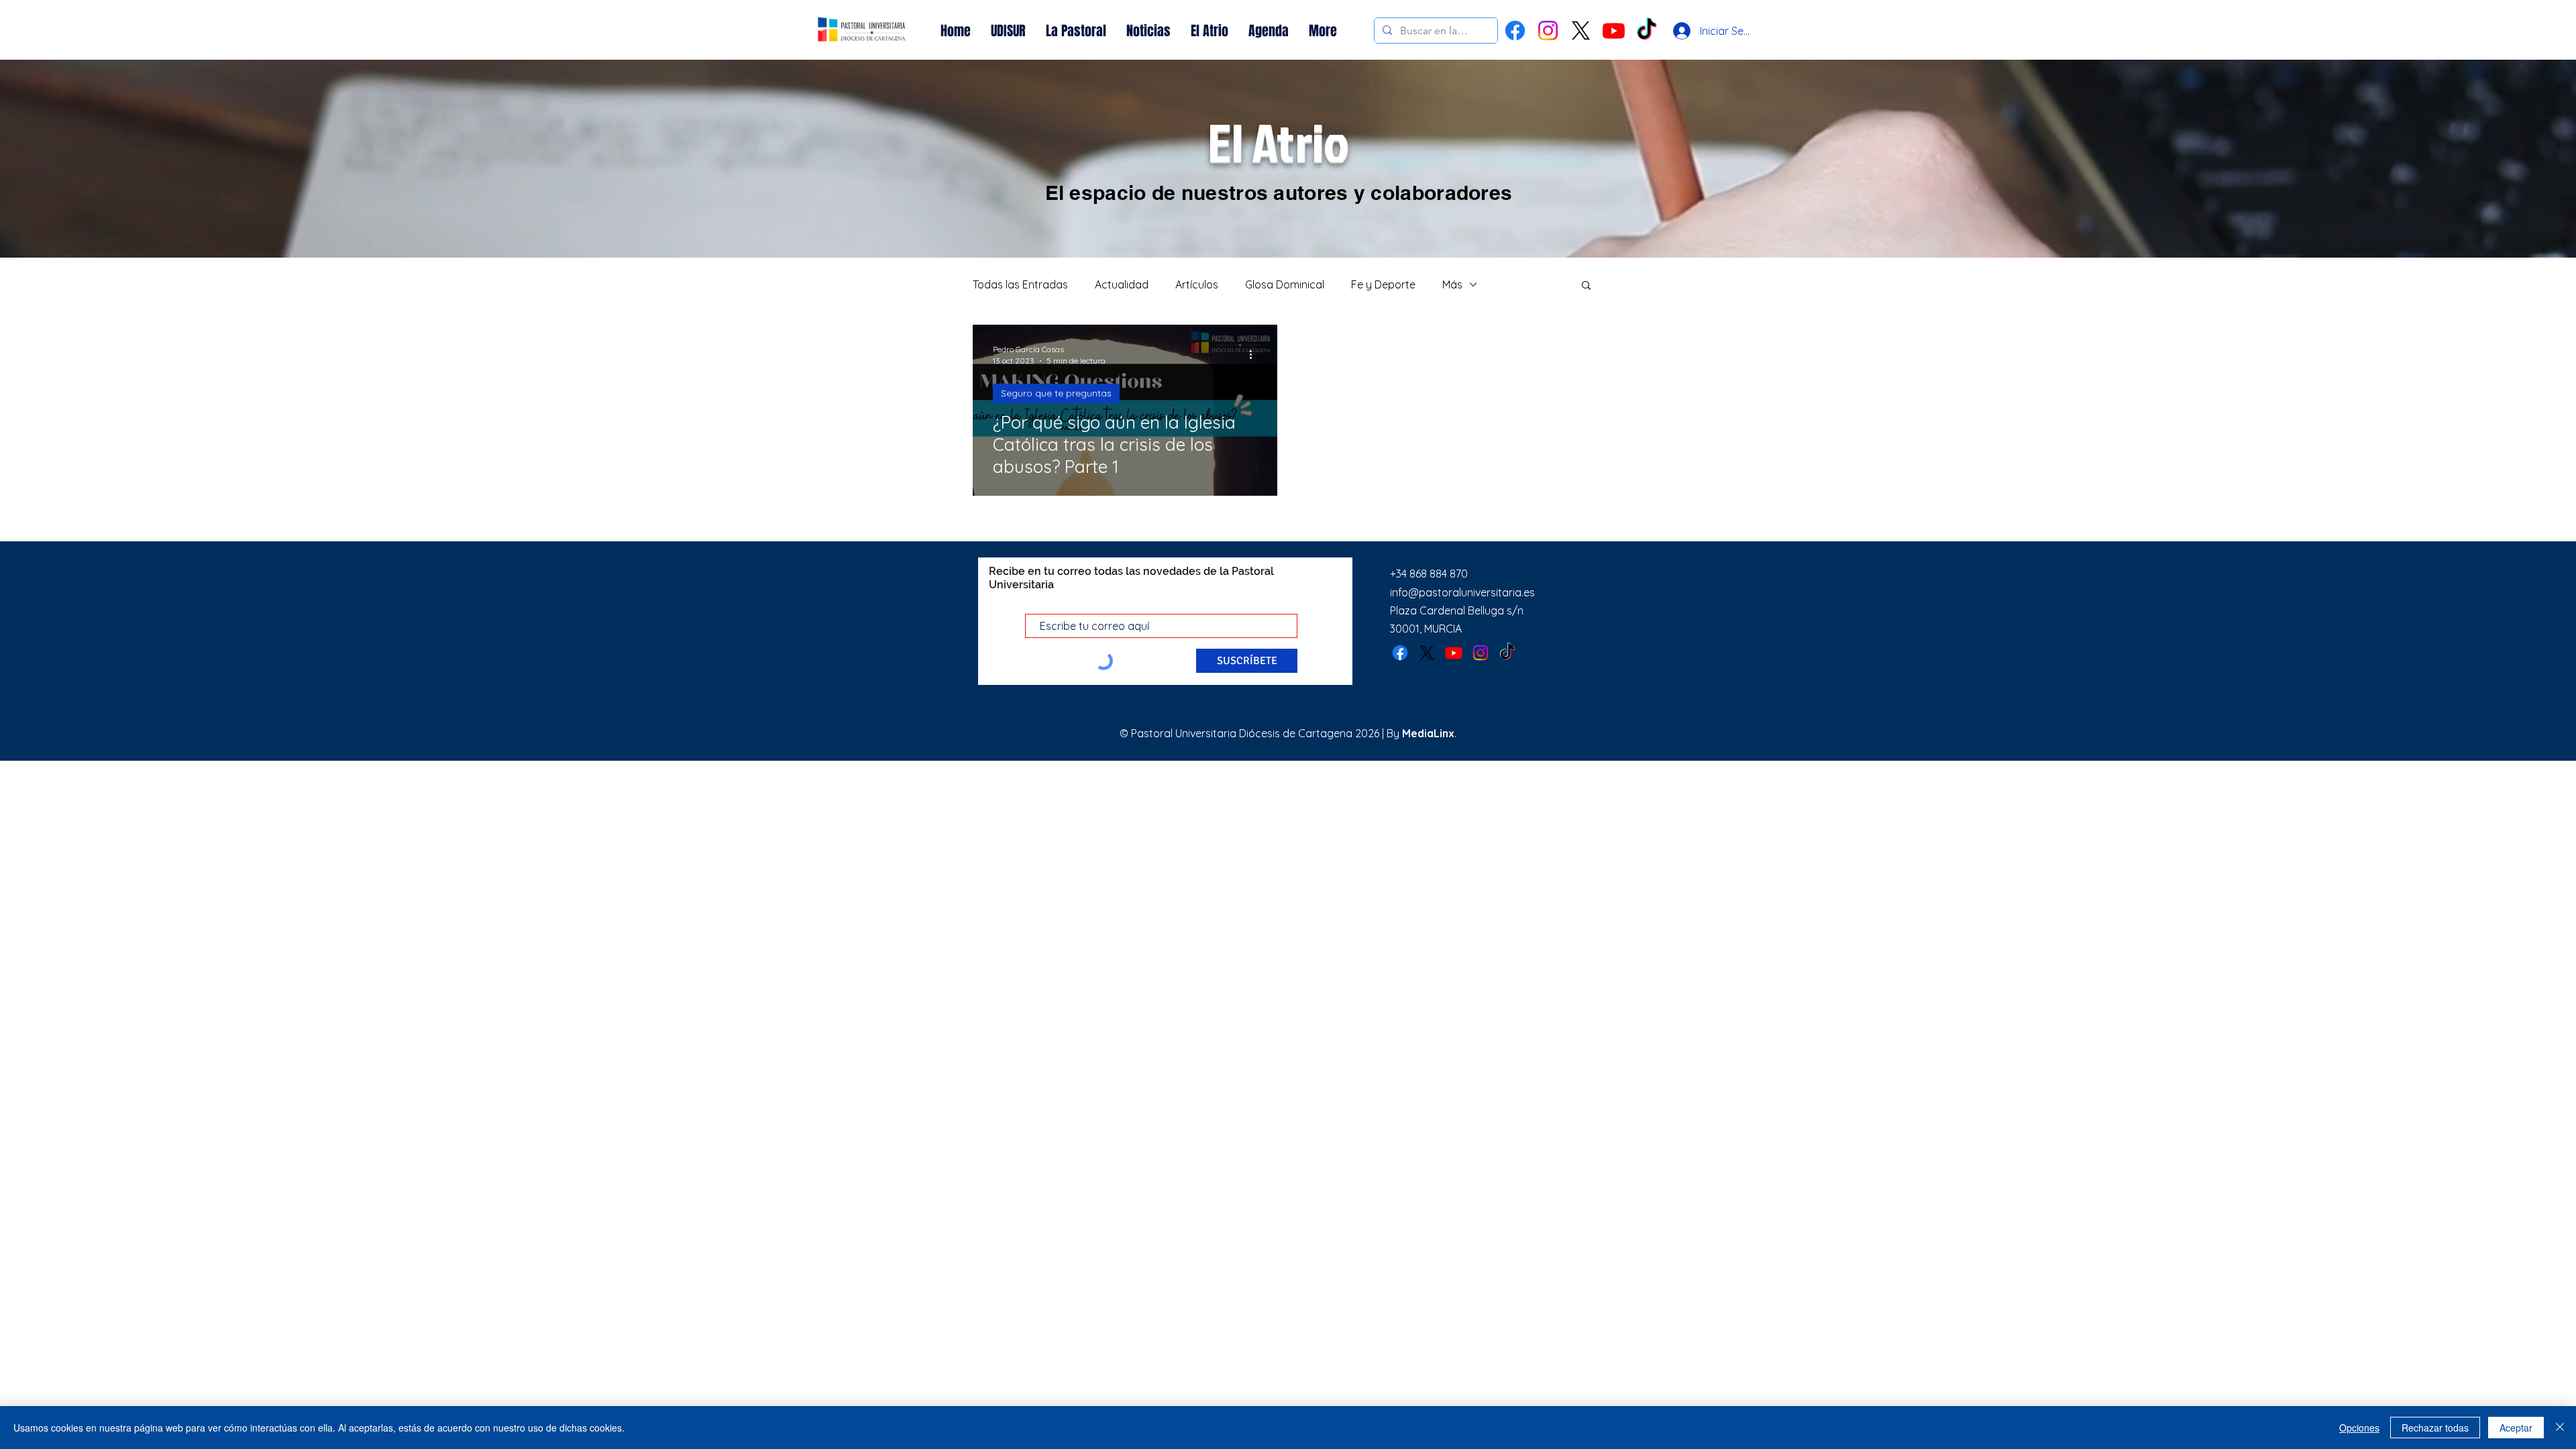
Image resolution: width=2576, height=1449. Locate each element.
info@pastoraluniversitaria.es (1462, 592)
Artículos (1197, 284)
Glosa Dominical (1285, 284)
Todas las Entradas (1020, 284)
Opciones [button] (2359, 1428)
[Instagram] (1548, 31)
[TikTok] (1507, 653)
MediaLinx (1428, 733)
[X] (1581, 31)
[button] (1586, 286)
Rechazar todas (2435, 1428)
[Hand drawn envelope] (862, 31)
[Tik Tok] (1647, 31)
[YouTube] (1614, 31)
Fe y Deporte (1383, 284)
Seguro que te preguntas (1056, 393)
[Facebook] (1515, 31)
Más (1452, 284)
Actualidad (1122, 284)
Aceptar (2516, 1428)
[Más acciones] (1255, 354)
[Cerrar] (2560, 1428)
